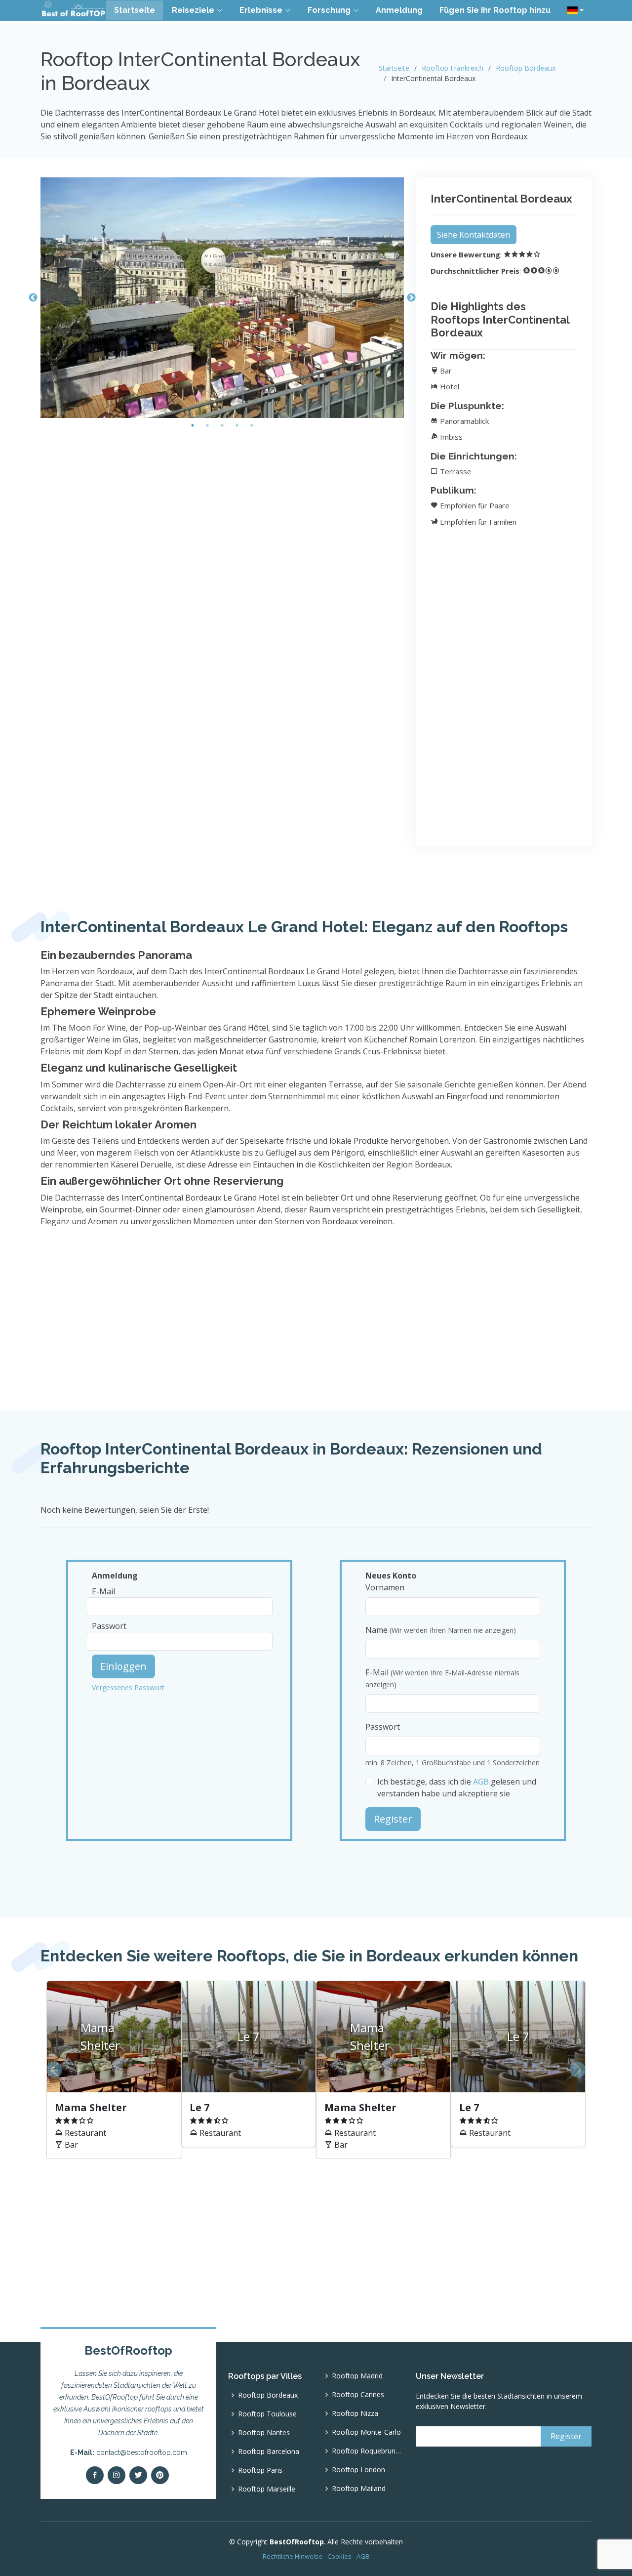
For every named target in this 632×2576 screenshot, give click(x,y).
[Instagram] (117, 2475)
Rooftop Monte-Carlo (366, 2432)
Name (441, 1630)
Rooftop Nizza (355, 2413)
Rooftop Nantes (264, 2433)
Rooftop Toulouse (267, 2414)
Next (411, 298)
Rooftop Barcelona (269, 2451)
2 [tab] (207, 425)
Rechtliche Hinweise (293, 2556)
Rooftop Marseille (267, 2489)
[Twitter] (138, 2475)
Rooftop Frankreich (453, 68)
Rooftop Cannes (358, 2395)
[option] (316, 2070)
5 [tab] (252, 425)
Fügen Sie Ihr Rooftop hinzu (495, 10)
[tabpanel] (222, 298)
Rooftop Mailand (359, 2489)
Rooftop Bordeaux (526, 68)
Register (393, 1819)
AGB (481, 1782)
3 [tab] (222, 425)
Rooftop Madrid (357, 2376)
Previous (33, 298)
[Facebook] (95, 2475)
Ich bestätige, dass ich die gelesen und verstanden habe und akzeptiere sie (457, 1787)
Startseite (135, 10)
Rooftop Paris (260, 2470)
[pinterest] (160, 2475)
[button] (575, 10)
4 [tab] (237, 425)
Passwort (109, 1626)
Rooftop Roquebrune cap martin (368, 2451)
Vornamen (385, 1587)
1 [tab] (193, 425)
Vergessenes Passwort (128, 1687)
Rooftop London (358, 2470)
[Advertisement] (222, 502)
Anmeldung (399, 10)
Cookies (339, 2556)
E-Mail (103, 1591)
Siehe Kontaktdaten (474, 235)
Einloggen (123, 1666)
